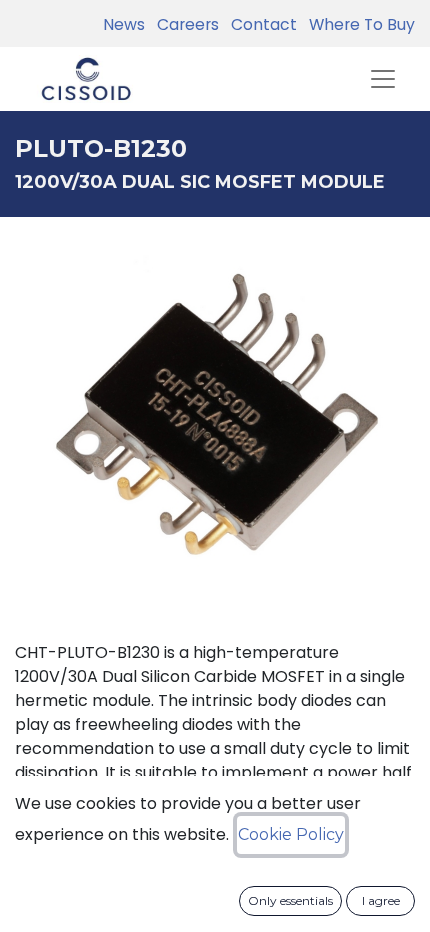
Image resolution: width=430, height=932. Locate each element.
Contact (260, 24)
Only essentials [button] (290, 900)
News (124, 24)
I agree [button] (381, 900)
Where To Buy (358, 24)
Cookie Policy (291, 834)
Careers (184, 24)
